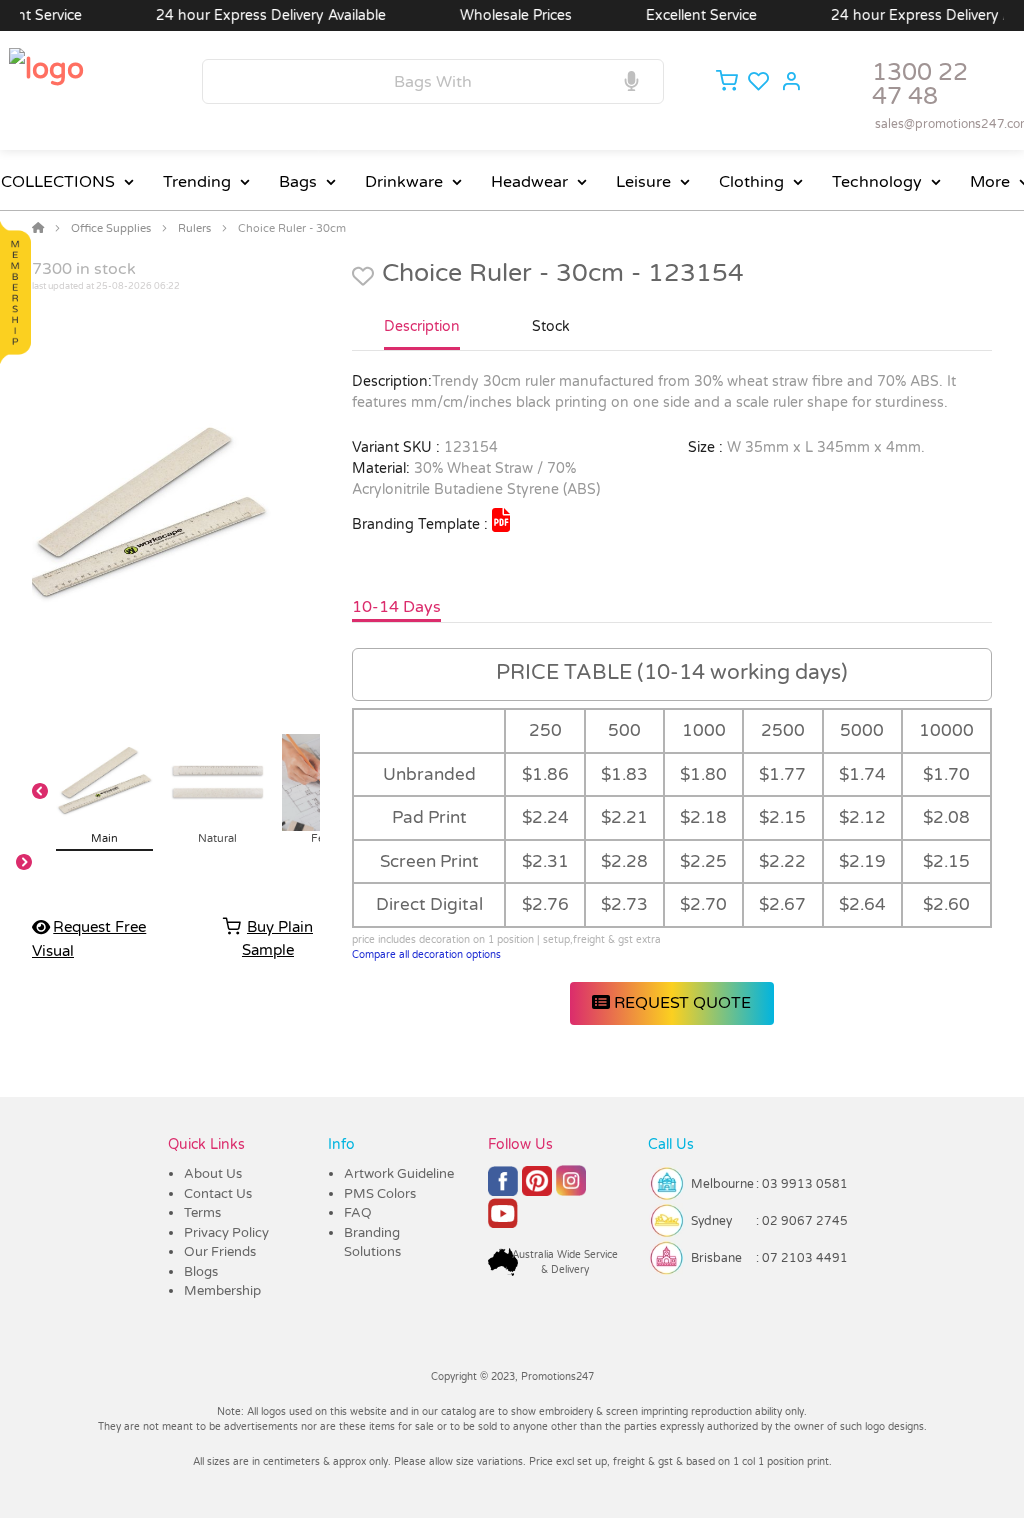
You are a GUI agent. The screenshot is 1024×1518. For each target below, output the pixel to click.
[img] (501, 520)
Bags (298, 182)
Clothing (751, 182)
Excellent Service (678, 15)
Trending (197, 182)
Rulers (194, 228)
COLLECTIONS (58, 182)
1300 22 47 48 (920, 84)
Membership (222, 1291)
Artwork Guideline (399, 1174)
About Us (213, 1174)
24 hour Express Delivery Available (248, 15)
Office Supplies (111, 228)
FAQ (358, 1213)
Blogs (201, 1272)
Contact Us (218, 1194)
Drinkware (404, 182)
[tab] (422, 335)
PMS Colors (380, 1194)
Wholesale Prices (493, 15)
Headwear (529, 182)
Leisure (643, 182)
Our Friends (220, 1252)
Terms (202, 1213)
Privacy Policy (226, 1233)
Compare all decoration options (426, 955)
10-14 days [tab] (396, 607)
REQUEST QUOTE (680, 1003)
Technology (877, 182)
